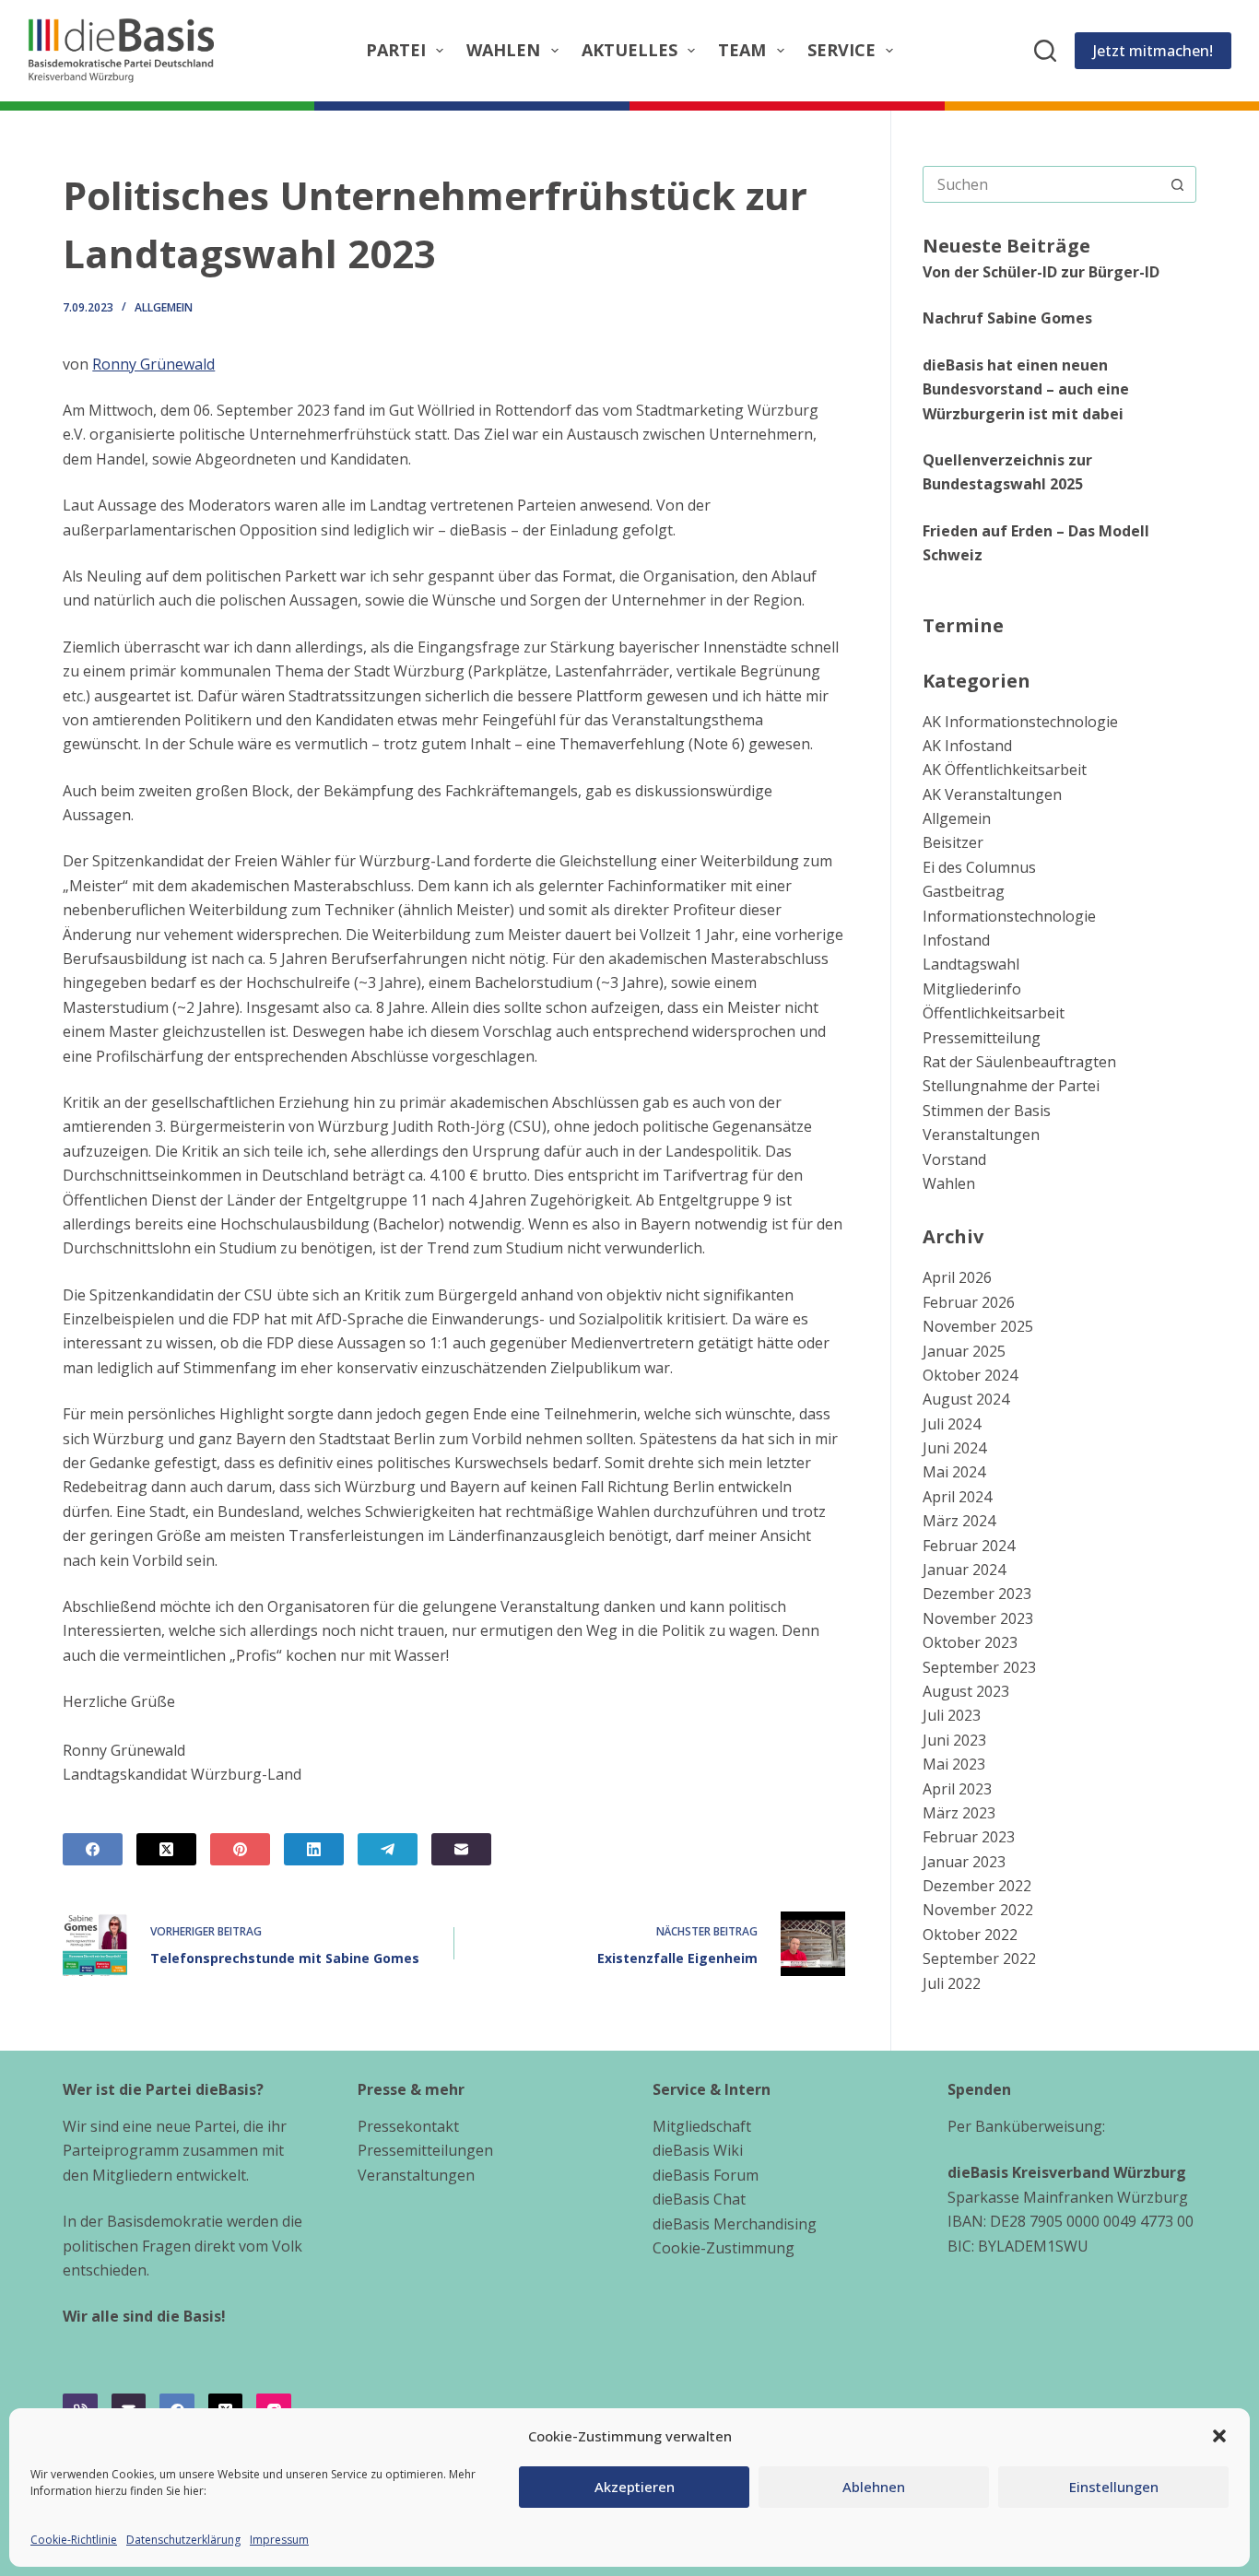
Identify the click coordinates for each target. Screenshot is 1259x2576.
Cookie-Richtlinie (74, 2540)
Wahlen (503, 50)
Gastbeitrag (964, 891)
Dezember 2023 (977, 1594)
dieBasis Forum (706, 2175)
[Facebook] (93, 1849)
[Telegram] (388, 1849)
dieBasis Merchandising (735, 2224)
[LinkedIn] (314, 1849)
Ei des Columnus (979, 867)
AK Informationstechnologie (1020, 722)
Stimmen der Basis (987, 1111)
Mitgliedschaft (702, 2126)
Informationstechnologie (1009, 916)
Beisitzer (953, 842)
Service (841, 50)
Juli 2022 (952, 1983)
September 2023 (979, 1667)
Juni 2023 (954, 1740)
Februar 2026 (969, 1302)
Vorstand (954, 1159)
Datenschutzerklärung (183, 2540)
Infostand (956, 940)
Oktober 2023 (970, 1642)
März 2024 (959, 1521)
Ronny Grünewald (153, 364)
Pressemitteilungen (425, 2150)
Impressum (279, 2540)
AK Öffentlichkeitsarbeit (1005, 770)
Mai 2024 (954, 1472)
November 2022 (978, 1910)
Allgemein (164, 307)
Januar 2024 (964, 1570)
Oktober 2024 (970, 1375)
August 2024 (966, 1399)
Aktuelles (629, 50)
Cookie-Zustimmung (724, 2248)
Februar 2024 (969, 1546)
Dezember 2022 (977, 1886)
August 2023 (966, 1691)
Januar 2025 (964, 1351)
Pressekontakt (408, 2126)
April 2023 (957, 1789)
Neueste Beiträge (1006, 246)
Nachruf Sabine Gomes (1007, 318)
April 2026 (957, 1277)
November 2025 (978, 1326)
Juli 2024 (952, 1424)
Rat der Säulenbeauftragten (1019, 1062)
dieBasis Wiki (698, 2150)
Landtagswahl (971, 964)
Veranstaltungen (981, 1135)
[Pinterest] (240, 1849)
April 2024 (957, 1497)
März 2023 (959, 1813)
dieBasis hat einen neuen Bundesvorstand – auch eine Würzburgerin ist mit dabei (1026, 389)
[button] (1219, 2436)
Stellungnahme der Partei (1011, 1086)
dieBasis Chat (699, 2199)
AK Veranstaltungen (992, 794)
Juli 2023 (952, 1715)
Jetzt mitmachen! (1153, 51)
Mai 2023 (954, 1764)
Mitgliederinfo (972, 989)
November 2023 (978, 1618)
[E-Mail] (461, 1849)
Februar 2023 (969, 1837)
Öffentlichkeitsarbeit (994, 1013)
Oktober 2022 (970, 1935)
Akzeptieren (635, 2487)
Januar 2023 (964, 1862)
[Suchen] (1045, 51)
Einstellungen (1114, 2487)
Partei (396, 50)
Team (742, 50)
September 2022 (979, 1958)
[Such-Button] (1178, 184)
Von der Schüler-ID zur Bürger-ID (1041, 272)
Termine (963, 625)
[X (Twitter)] (166, 1849)
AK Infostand (967, 746)
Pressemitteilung (982, 1038)
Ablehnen (874, 2487)
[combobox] (1042, 184)
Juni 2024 (954, 1448)
